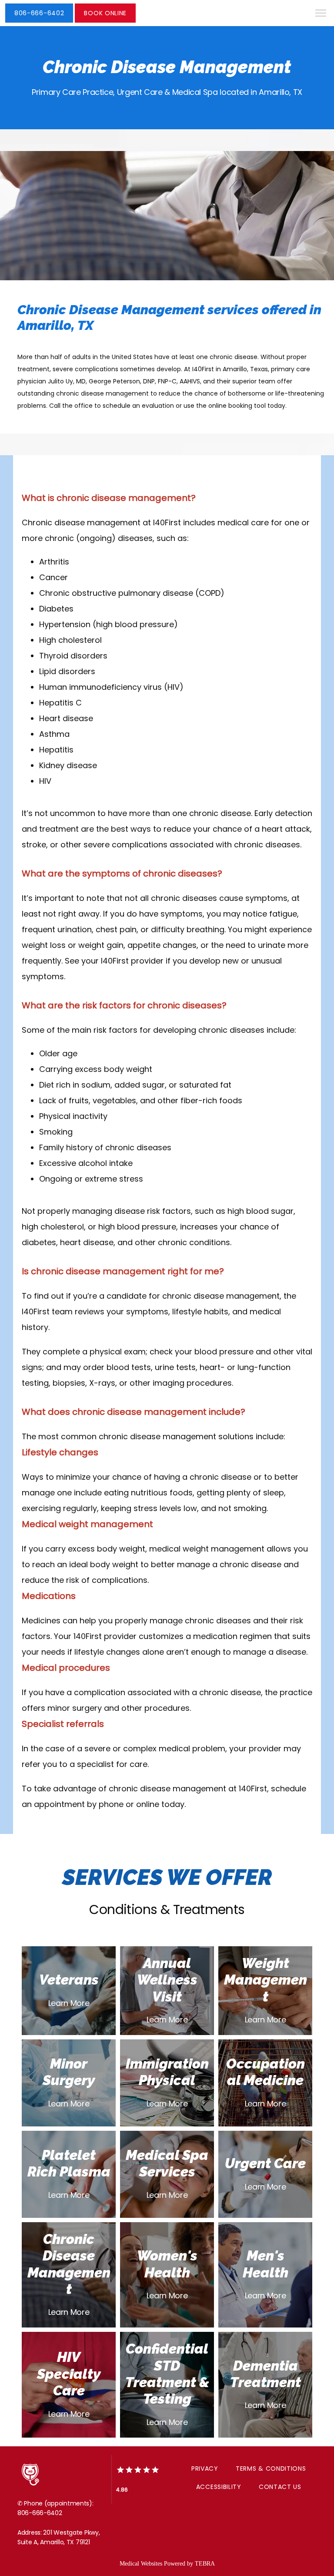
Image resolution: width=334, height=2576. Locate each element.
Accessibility (219, 2487)
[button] (321, 14)
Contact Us (280, 2487)
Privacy (205, 2469)
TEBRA (205, 2564)
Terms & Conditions (271, 2469)
